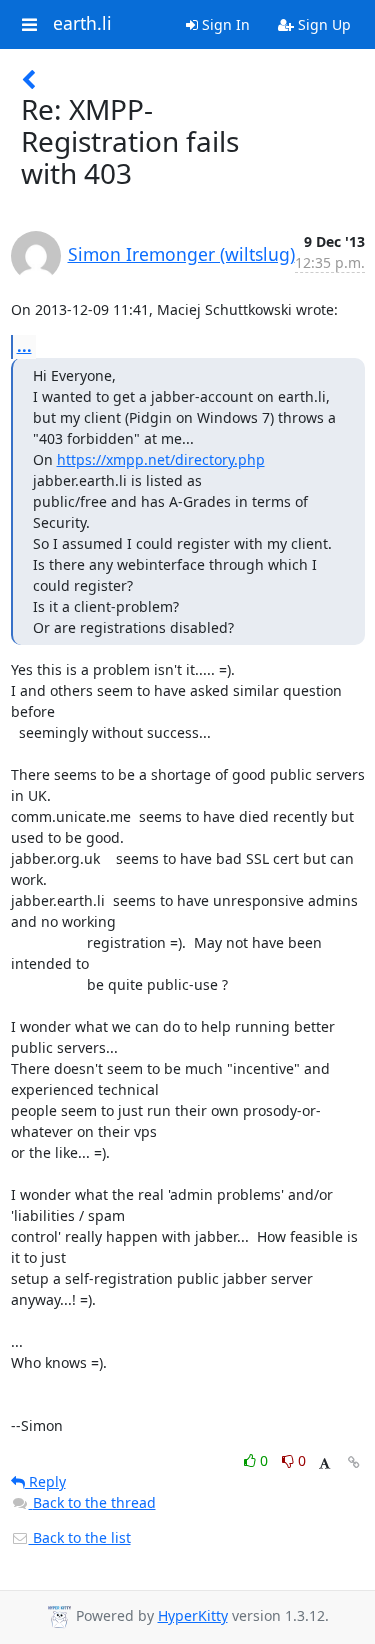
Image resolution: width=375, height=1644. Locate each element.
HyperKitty (193, 1615)
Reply (45, 1481)
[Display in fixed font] (324, 1463)
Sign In (224, 24)
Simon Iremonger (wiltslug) (181, 254)
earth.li (82, 24)
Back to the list (80, 1537)
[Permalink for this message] (354, 1462)
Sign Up (322, 24)
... (24, 346)
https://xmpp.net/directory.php (161, 459)
